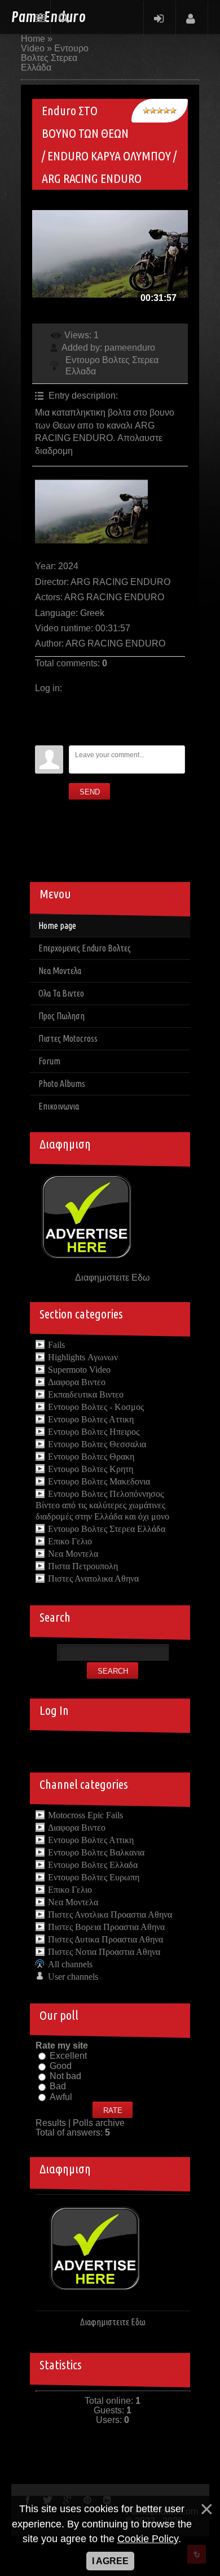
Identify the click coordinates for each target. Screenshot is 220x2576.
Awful (61, 2097)
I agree (110, 2561)
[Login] (159, 18)
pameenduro (130, 348)
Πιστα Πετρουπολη (83, 1566)
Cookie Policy (148, 2539)
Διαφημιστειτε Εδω (113, 1278)
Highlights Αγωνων (83, 1357)
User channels (73, 1977)
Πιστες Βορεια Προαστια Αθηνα (106, 1927)
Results (51, 2123)
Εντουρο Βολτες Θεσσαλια (97, 1444)
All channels (70, 1964)
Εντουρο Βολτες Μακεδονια (99, 1481)
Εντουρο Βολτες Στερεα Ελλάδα (55, 58)
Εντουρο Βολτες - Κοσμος (96, 1407)
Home (33, 39)
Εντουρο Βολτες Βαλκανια (96, 1852)
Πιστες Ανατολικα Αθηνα (93, 1579)
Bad (58, 2087)
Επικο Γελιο (70, 1541)
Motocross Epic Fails (85, 1815)
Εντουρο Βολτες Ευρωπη (94, 1877)
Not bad (65, 2076)
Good (61, 2066)
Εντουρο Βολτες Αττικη (91, 1419)
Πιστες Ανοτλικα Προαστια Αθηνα (110, 1914)
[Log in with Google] (43, 737)
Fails (56, 1345)
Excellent (68, 2056)
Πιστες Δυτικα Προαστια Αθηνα (105, 1939)
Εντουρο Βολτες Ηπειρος (94, 1432)
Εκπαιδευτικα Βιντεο (86, 1394)
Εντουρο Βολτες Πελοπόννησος (106, 1494)
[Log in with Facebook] (43, 720)
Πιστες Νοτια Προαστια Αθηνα (104, 1952)
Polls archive (99, 2123)
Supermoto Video (79, 1370)
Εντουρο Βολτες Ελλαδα (93, 1865)
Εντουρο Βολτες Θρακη (91, 1457)
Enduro (49, 18)
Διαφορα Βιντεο (77, 1382)
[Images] (91, 512)
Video (33, 48)
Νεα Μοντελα (73, 1554)
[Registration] (191, 18)
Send (90, 792)
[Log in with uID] (43, 703)
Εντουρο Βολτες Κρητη (91, 1469)
